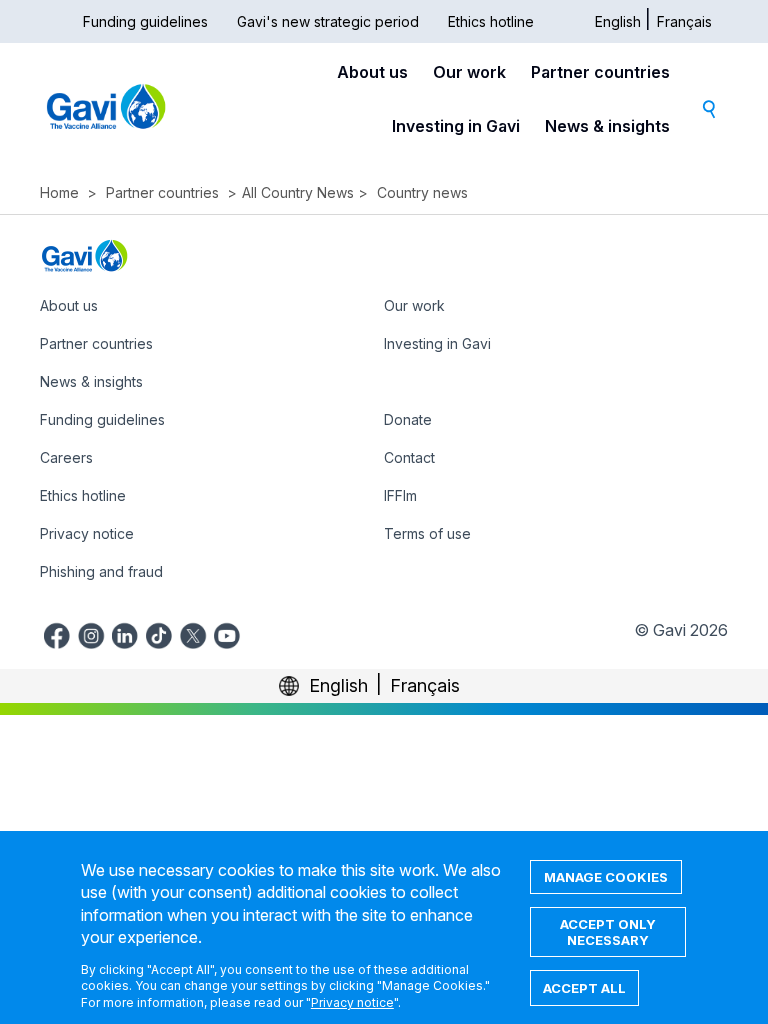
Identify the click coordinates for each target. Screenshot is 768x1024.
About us (372, 72)
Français (684, 21)
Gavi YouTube (227, 633)
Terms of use (427, 533)
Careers (66, 457)
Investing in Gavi (456, 126)
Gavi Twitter (193, 633)
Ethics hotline (491, 21)
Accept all (584, 988)
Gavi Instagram (91, 633)
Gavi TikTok (159, 633)
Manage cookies (606, 877)
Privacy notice (87, 533)
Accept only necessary (608, 932)
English (618, 21)
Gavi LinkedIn (125, 633)
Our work (469, 72)
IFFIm (400, 495)
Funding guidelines (145, 21)
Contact (409, 457)
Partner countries (600, 72)
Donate (408, 419)
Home (59, 192)
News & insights (607, 126)
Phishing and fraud (101, 571)
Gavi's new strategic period (328, 21)
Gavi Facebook (57, 633)
